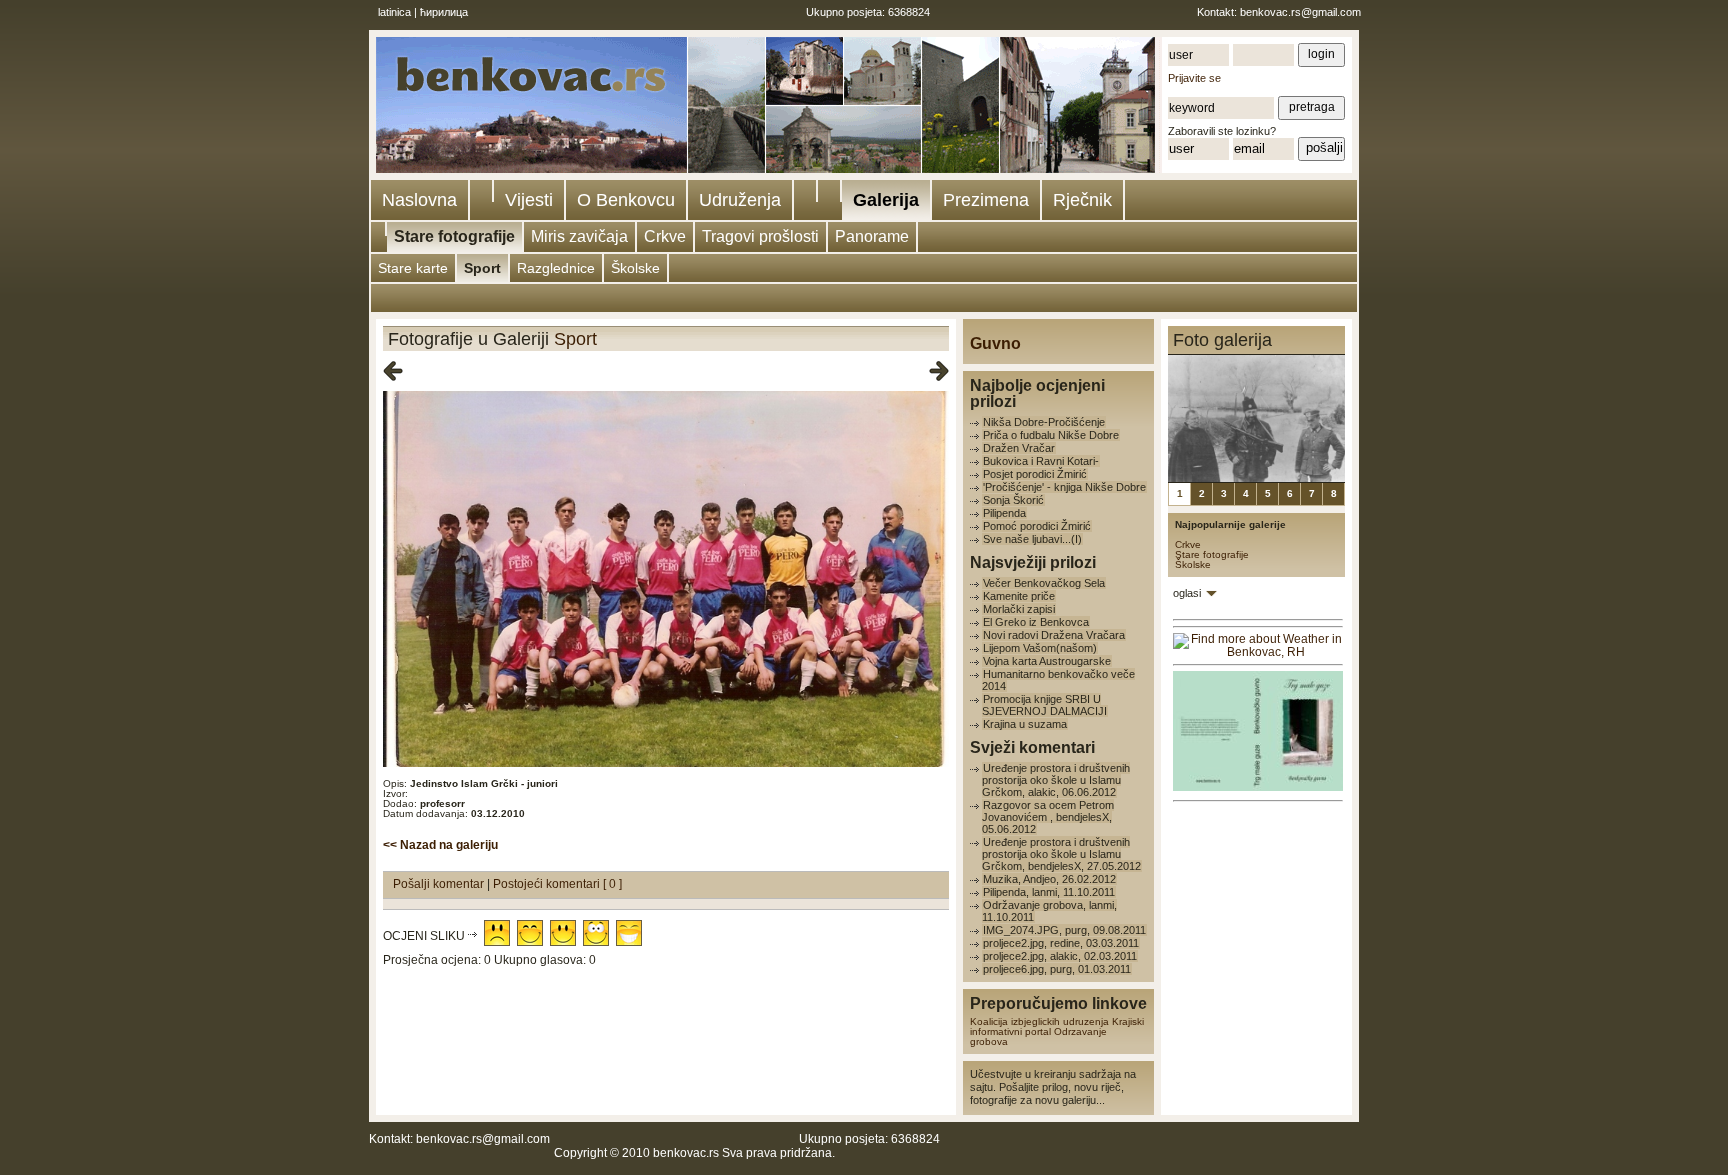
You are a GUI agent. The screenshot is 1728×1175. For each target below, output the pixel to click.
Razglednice (556, 268)
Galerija (886, 200)
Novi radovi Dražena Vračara (1054, 635)
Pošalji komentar (440, 884)
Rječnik (1082, 200)
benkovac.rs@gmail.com (1300, 12)
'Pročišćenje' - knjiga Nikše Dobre (1064, 487)
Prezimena (986, 200)
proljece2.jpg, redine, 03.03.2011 (1061, 943)
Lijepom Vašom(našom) (1040, 648)
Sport (482, 268)
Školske (635, 268)
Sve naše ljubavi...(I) (1032, 539)
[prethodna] (393, 372)
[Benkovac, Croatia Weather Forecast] (1258, 652)
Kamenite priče (1019, 596)
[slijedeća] (939, 372)
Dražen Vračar (1019, 448)
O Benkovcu (626, 200)
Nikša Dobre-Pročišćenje (1044, 422)
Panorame (872, 236)
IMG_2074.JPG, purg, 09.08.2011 (1064, 930)
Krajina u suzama (1025, 724)
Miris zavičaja (579, 236)
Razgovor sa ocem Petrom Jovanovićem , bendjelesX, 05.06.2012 (1048, 817)
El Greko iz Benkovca (1036, 622)
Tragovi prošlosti (760, 236)
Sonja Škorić (1013, 500)
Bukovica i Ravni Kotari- (1041, 461)
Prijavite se (1194, 78)
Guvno (995, 343)
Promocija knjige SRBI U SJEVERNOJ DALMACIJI (1044, 705)
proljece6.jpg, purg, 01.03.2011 (1057, 969)
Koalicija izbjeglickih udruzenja (1039, 1021)
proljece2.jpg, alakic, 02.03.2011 (1060, 956)
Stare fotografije (454, 236)
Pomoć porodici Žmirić (1037, 526)
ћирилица (444, 12)
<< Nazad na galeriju (440, 845)
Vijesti (529, 200)
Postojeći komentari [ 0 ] (557, 884)
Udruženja (740, 200)
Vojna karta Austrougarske (1047, 661)
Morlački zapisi (1019, 609)
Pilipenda (1004, 513)
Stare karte (413, 268)
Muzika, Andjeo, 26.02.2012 (1049, 879)
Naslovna (419, 200)
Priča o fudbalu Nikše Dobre (1051, 435)
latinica (394, 12)
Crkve (665, 236)
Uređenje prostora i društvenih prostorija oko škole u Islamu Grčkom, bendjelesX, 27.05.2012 (1061, 854)
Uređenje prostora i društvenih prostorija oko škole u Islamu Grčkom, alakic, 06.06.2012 (1056, 780)
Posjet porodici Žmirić (1035, 474)
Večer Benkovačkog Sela (1044, 583)
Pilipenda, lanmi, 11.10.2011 (1049, 892)
